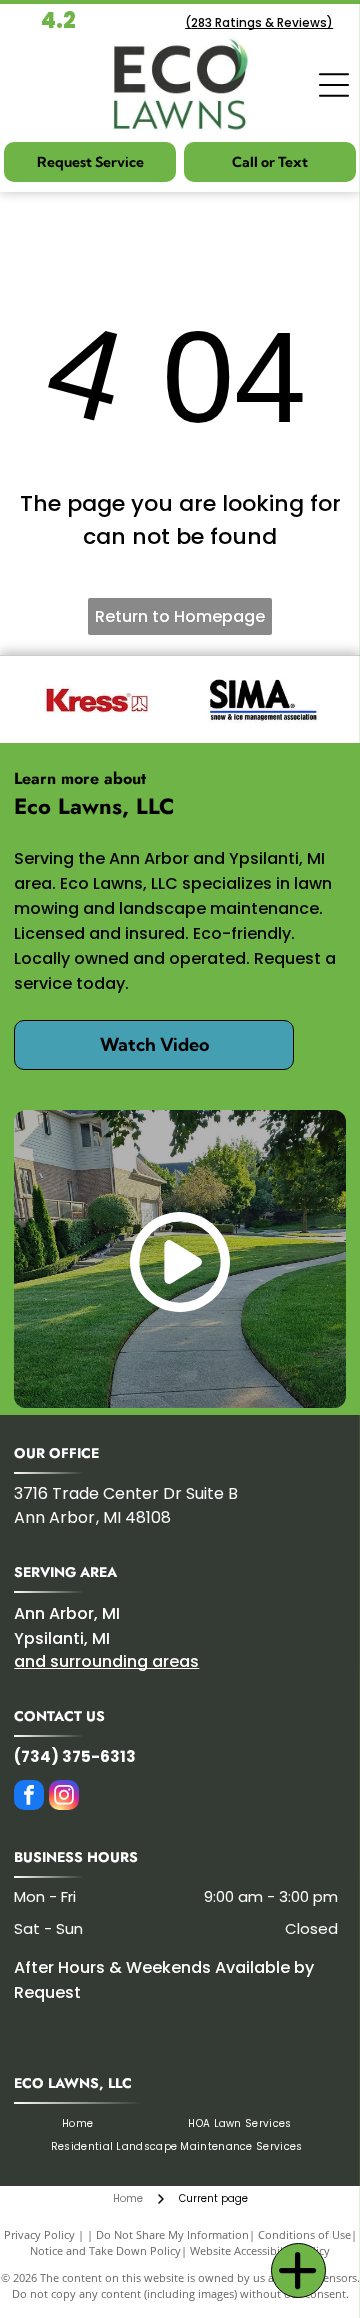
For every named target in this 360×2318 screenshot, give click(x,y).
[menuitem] (77, 2123)
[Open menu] (334, 85)
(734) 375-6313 (75, 1756)
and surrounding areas (106, 1661)
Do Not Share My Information (172, 2234)
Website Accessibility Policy (260, 2250)
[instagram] (64, 1797)
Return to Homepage (180, 616)
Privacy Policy (39, 2234)
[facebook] (29, 1797)
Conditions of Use (304, 2234)
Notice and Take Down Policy (105, 2250)
